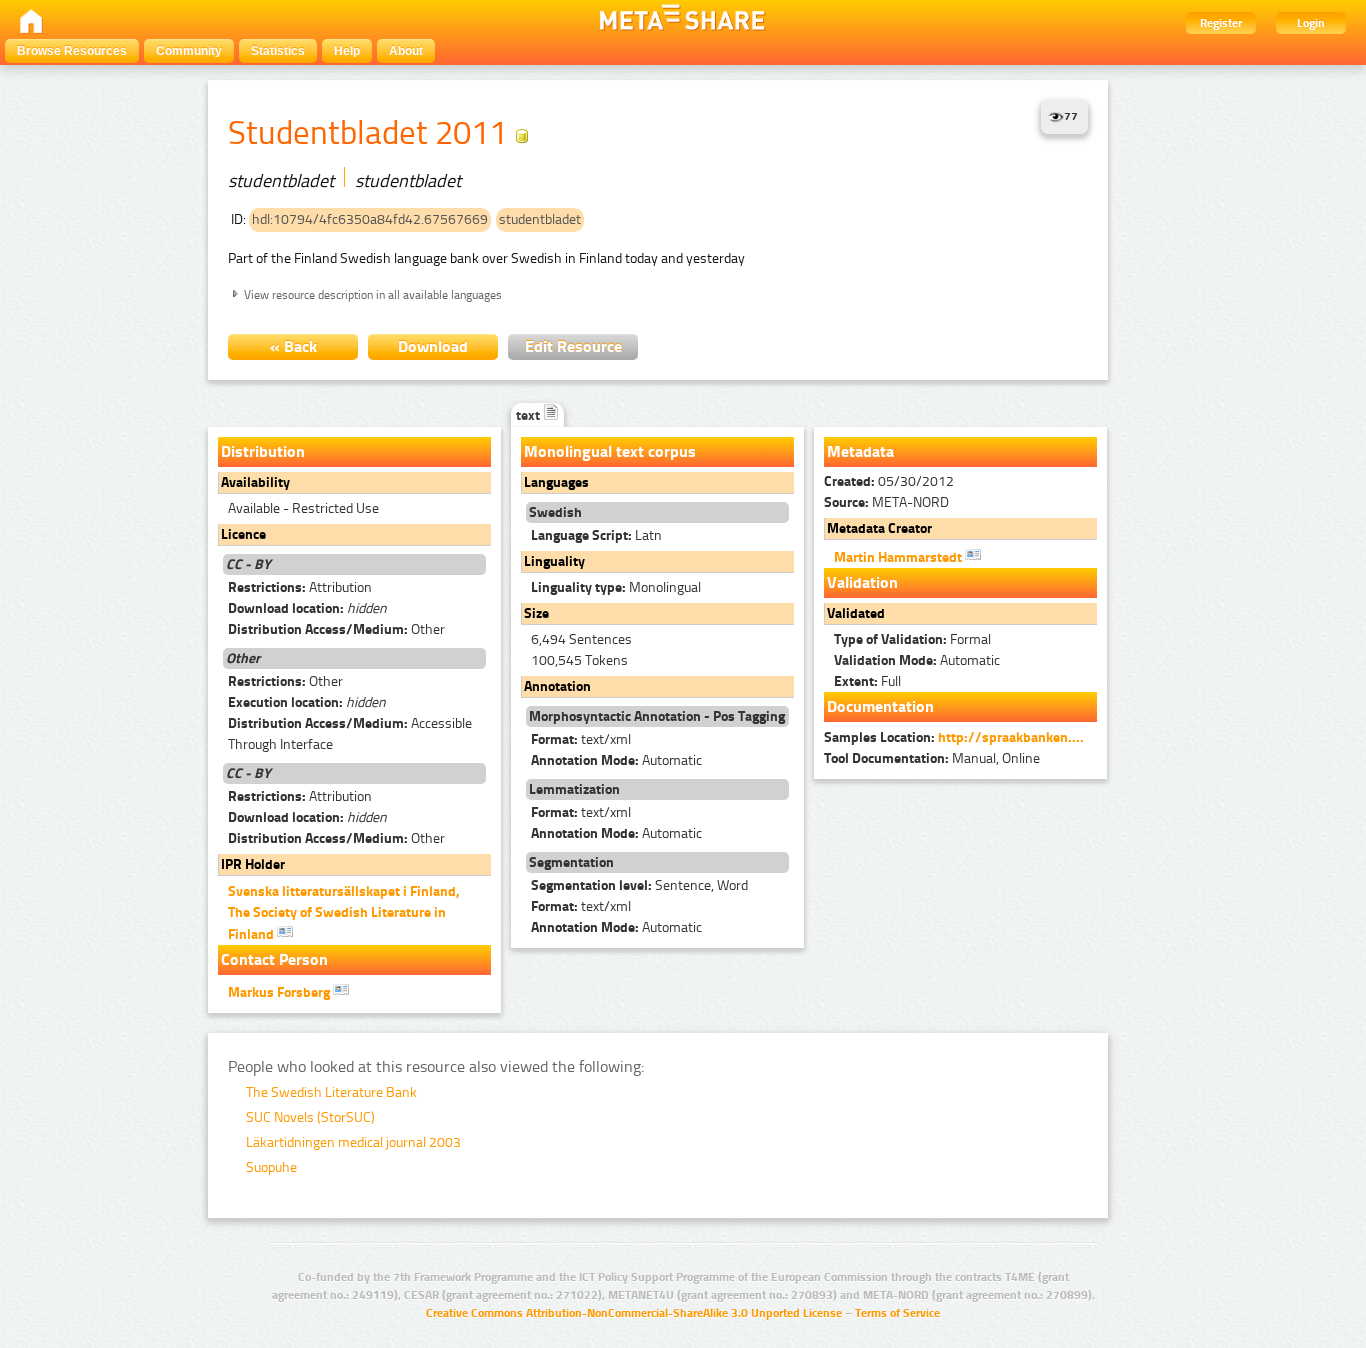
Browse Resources (72, 51)
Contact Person (274, 959)
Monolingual (616, 587)
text (529, 415)
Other (336, 629)
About (406, 51)
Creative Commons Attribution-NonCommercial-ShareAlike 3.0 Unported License (634, 1313)
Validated (856, 613)
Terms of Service (897, 1313)
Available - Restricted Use (303, 508)
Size (536, 613)
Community (189, 51)
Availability (255, 482)
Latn (596, 535)
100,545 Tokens (579, 660)
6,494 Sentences (581, 639)
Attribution (300, 587)
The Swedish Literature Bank (331, 1092)
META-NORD (886, 502)
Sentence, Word (639, 885)
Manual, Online (932, 758)
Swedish (555, 512)
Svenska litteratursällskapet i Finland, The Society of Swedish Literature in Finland (344, 913)
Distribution (263, 451)
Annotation (557, 686)
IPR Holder (253, 864)
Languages (556, 482)
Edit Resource (573, 346)
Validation (862, 582)
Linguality (554, 561)
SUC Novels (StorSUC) (310, 1117)
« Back (293, 346)
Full (867, 681)
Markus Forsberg (280, 992)
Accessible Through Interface (350, 734)
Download (433, 346)
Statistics (278, 51)
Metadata (860, 451)
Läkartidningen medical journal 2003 (353, 1142)
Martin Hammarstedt (899, 557)
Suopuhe (271, 1167)
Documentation (880, 706)
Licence (243, 534)
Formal (912, 639)
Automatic (616, 760)
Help (347, 51)
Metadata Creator (879, 528)
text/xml (581, 739)
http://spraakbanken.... (1011, 737)
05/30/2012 (889, 481)
